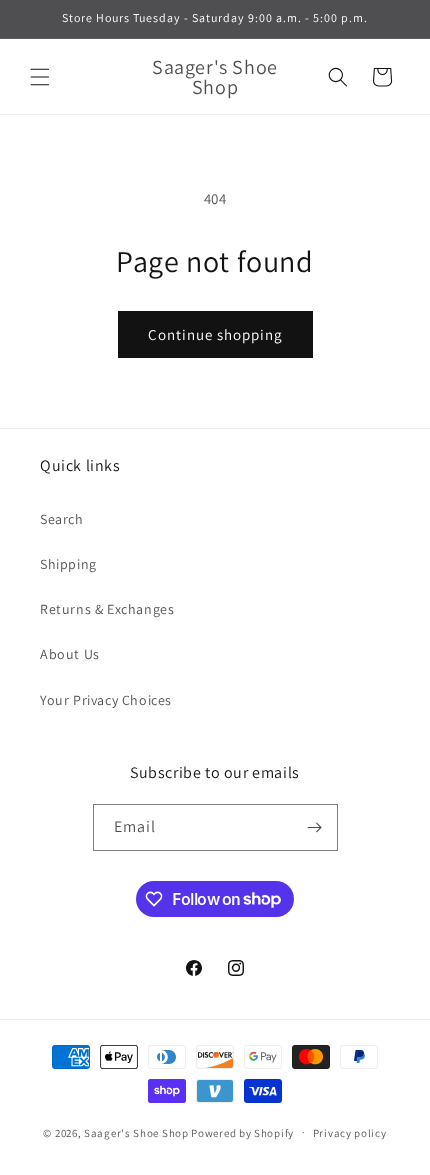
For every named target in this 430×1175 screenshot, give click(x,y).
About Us (70, 654)
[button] (40, 77)
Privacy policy (350, 1133)
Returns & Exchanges (107, 609)
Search (62, 519)
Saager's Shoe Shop (136, 1132)
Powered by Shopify (242, 1132)
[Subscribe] (315, 827)
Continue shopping (215, 334)
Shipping (68, 564)
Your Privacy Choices (106, 700)
